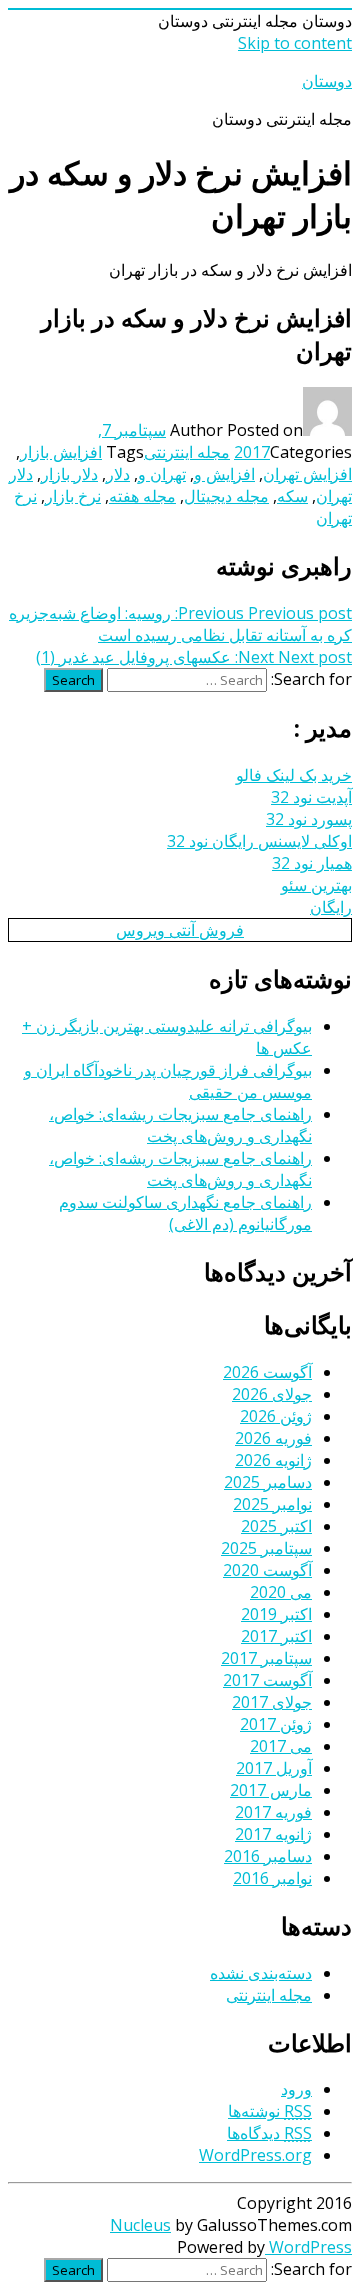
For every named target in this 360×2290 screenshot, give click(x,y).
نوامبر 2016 (272, 1878)
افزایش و (224, 474)
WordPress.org (255, 2155)
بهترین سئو (316, 885)
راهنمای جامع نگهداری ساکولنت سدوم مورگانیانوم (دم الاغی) (185, 1213)
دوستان (327, 81)
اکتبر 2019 (276, 1614)
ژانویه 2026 (273, 1460)
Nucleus (140, 2225)
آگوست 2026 (267, 1372)
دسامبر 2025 (268, 1482)
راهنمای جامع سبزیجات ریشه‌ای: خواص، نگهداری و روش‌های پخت (180, 1125)
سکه (292, 496)
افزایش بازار (61, 452)
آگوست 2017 (267, 1680)
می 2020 (281, 1592)
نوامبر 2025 (272, 1504)
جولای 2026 (272, 1394)
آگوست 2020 (267, 1570)
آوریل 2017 (274, 1768)
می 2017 (281, 1746)
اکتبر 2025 (276, 1526)
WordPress (308, 2247)
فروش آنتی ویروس (180, 930)
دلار (118, 474)
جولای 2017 (272, 1702)
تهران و (162, 474)
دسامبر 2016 (268, 1856)
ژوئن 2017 (276, 1724)
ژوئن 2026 (276, 1416)
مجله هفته (142, 496)
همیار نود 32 (312, 863)
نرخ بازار (73, 496)
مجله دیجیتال (226, 496)
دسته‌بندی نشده (261, 1973)
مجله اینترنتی (187, 452)
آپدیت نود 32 (311, 797)
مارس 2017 (271, 1790)
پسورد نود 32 (309, 819)
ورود (296, 2089)
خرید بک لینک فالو (294, 775)
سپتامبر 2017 (266, 1658)
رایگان (331, 907)
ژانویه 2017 (273, 1834)
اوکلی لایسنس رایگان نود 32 (259, 841)
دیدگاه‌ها (269, 2133)
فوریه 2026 (273, 1438)
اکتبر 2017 (276, 1636)
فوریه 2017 (273, 1812)
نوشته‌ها (270, 2111)
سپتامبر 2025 (266, 1548)
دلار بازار (69, 474)
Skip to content (295, 43)
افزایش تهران (307, 474)
